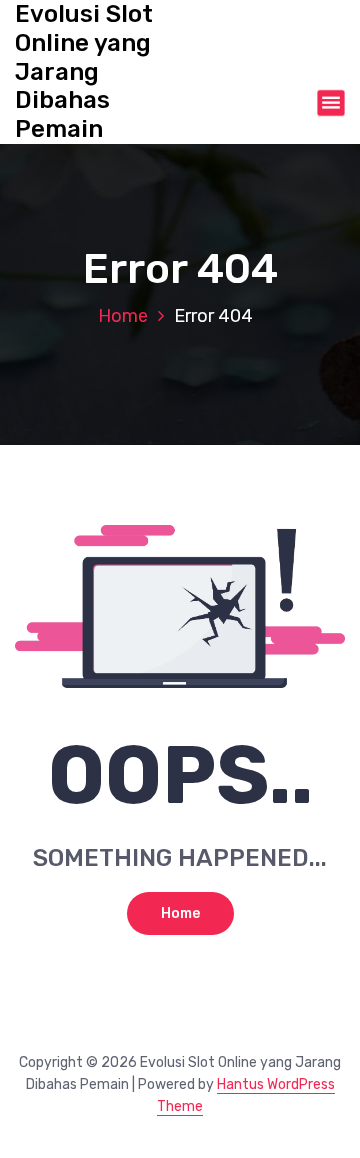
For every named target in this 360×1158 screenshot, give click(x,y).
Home (123, 316)
